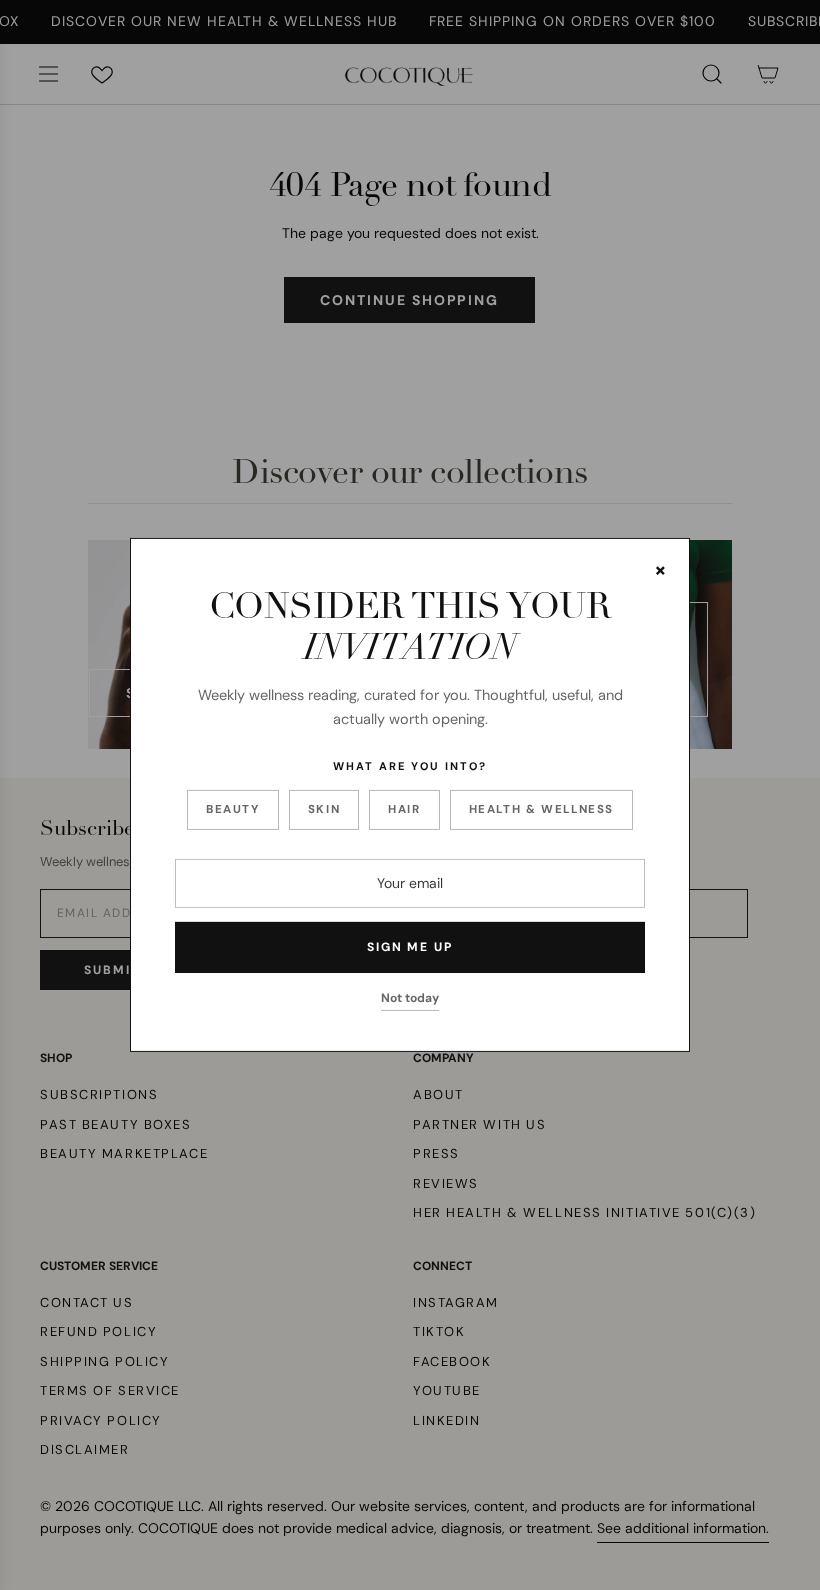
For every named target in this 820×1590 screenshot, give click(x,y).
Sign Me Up (410, 947)
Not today (410, 998)
